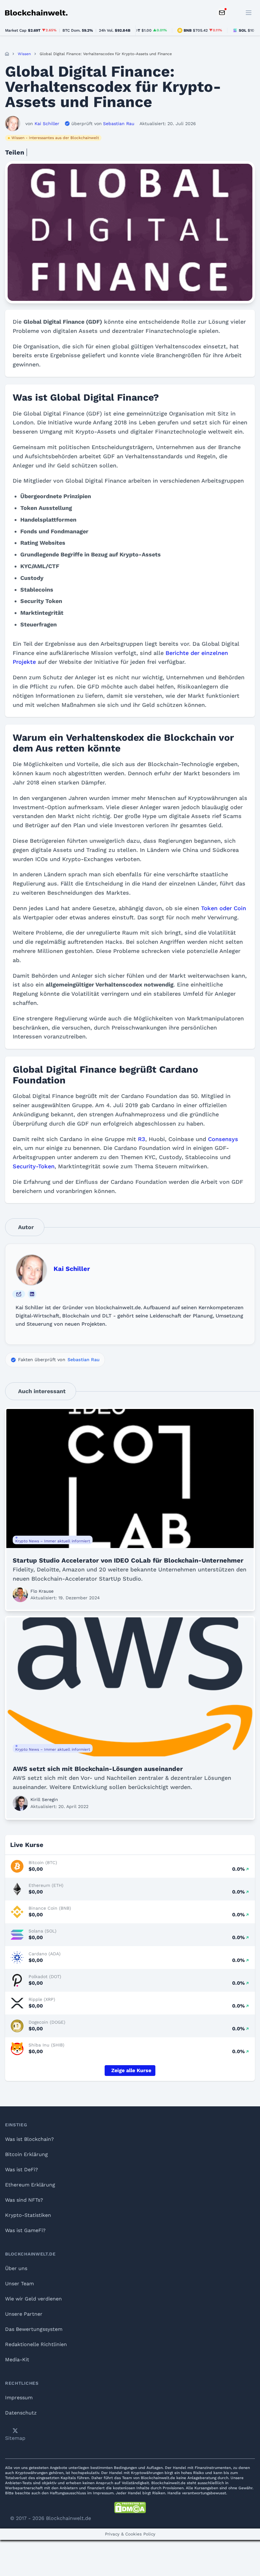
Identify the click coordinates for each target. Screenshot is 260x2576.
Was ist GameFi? (25, 2230)
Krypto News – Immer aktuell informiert (53, 1541)
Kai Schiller (72, 1269)
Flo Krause (42, 1591)
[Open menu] (249, 13)
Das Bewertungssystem (34, 2329)
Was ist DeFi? (22, 2170)
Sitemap (15, 2438)
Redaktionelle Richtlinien (36, 2344)
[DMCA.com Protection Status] (130, 2508)
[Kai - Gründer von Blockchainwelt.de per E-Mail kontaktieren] (19, 1294)
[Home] (7, 54)
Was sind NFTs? (24, 2200)
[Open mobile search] (235, 13)
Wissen (24, 54)
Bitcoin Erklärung (26, 2154)
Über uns (16, 2268)
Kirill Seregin (44, 1799)
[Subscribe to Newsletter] (222, 13)
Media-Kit (17, 2360)
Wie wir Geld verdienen (33, 2299)
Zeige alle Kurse (131, 2070)
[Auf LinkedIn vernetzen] (32, 1294)
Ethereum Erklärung (30, 2185)
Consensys (223, 1139)
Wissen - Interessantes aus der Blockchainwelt (55, 138)
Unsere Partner (24, 2314)
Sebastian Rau (84, 1360)
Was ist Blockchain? (29, 2139)
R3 (142, 1139)
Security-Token (34, 1166)
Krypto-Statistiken (28, 2215)
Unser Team (19, 2284)
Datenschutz (21, 2413)
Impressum (19, 2398)
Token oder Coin (224, 908)
